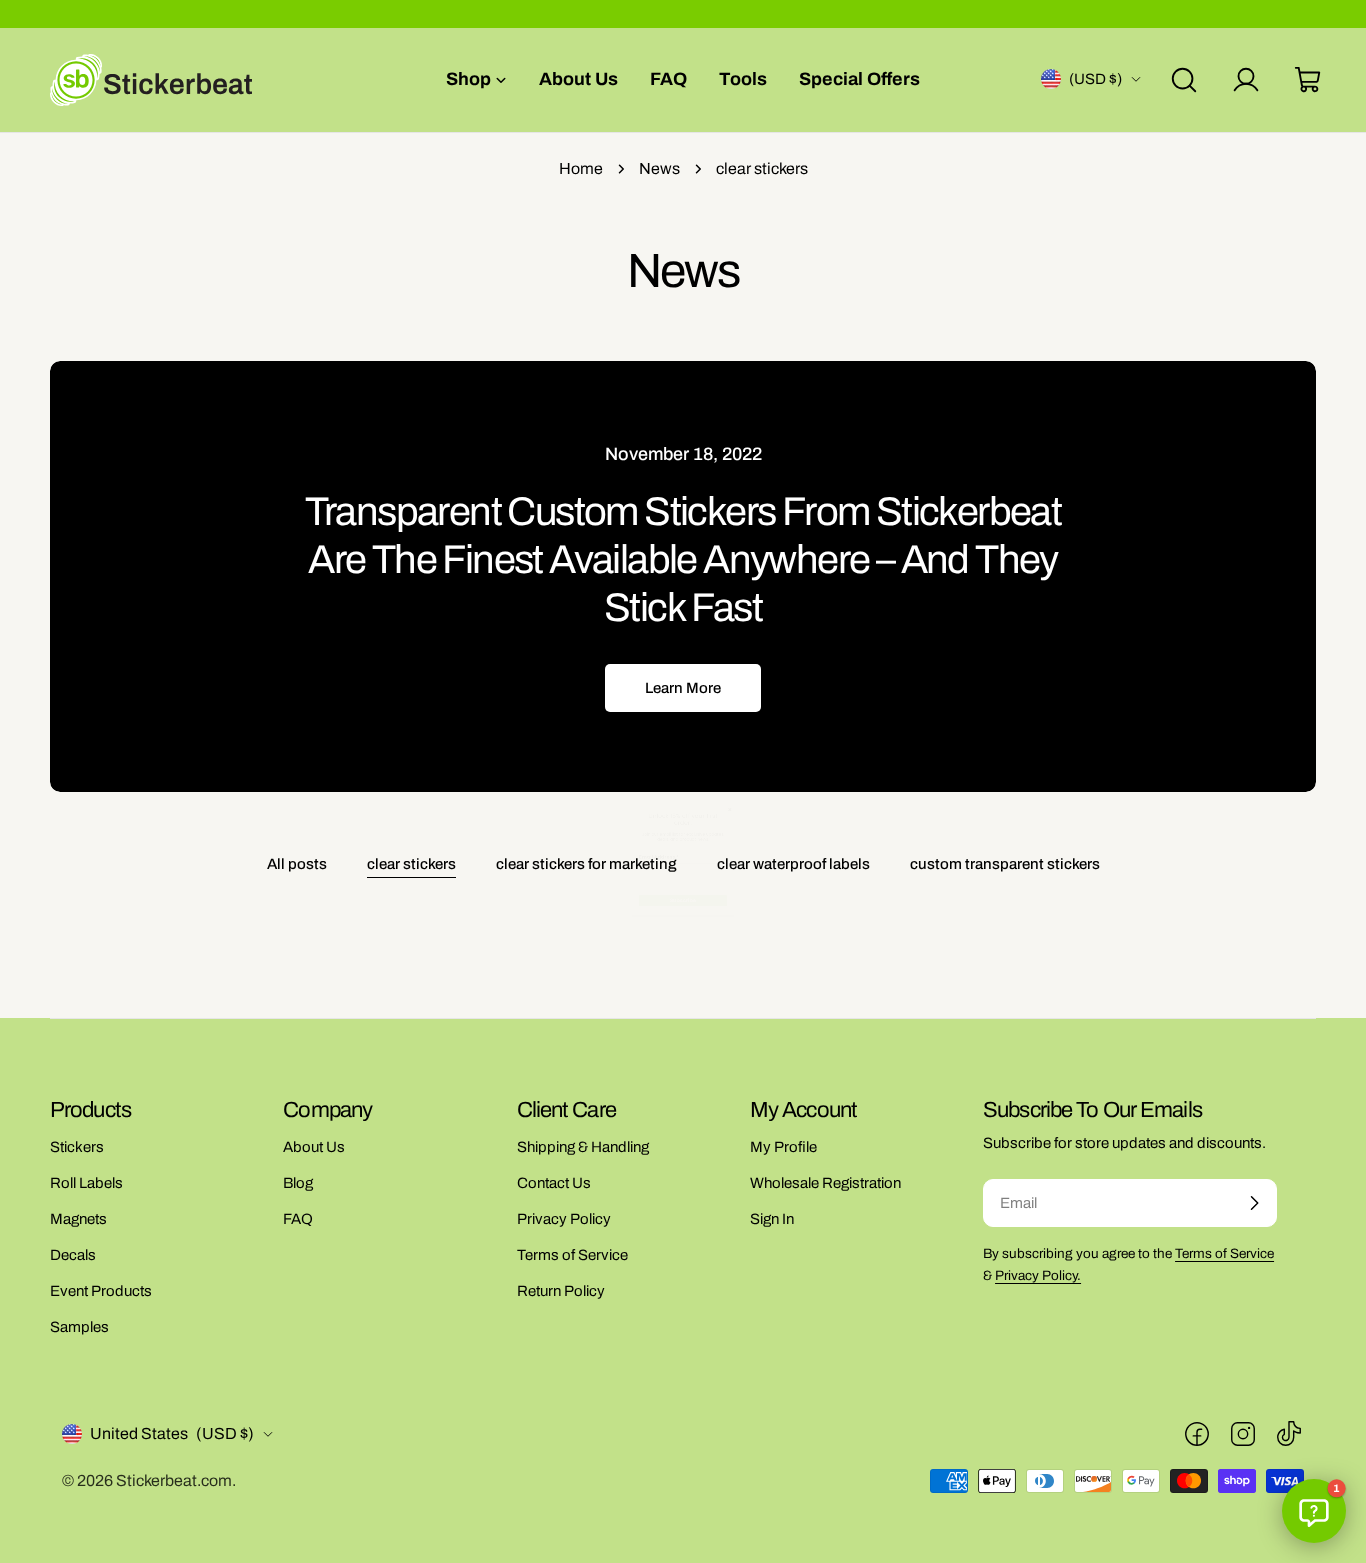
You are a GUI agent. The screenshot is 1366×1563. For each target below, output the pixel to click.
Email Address (592, 747)
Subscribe (683, 911)
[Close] (859, 570)
